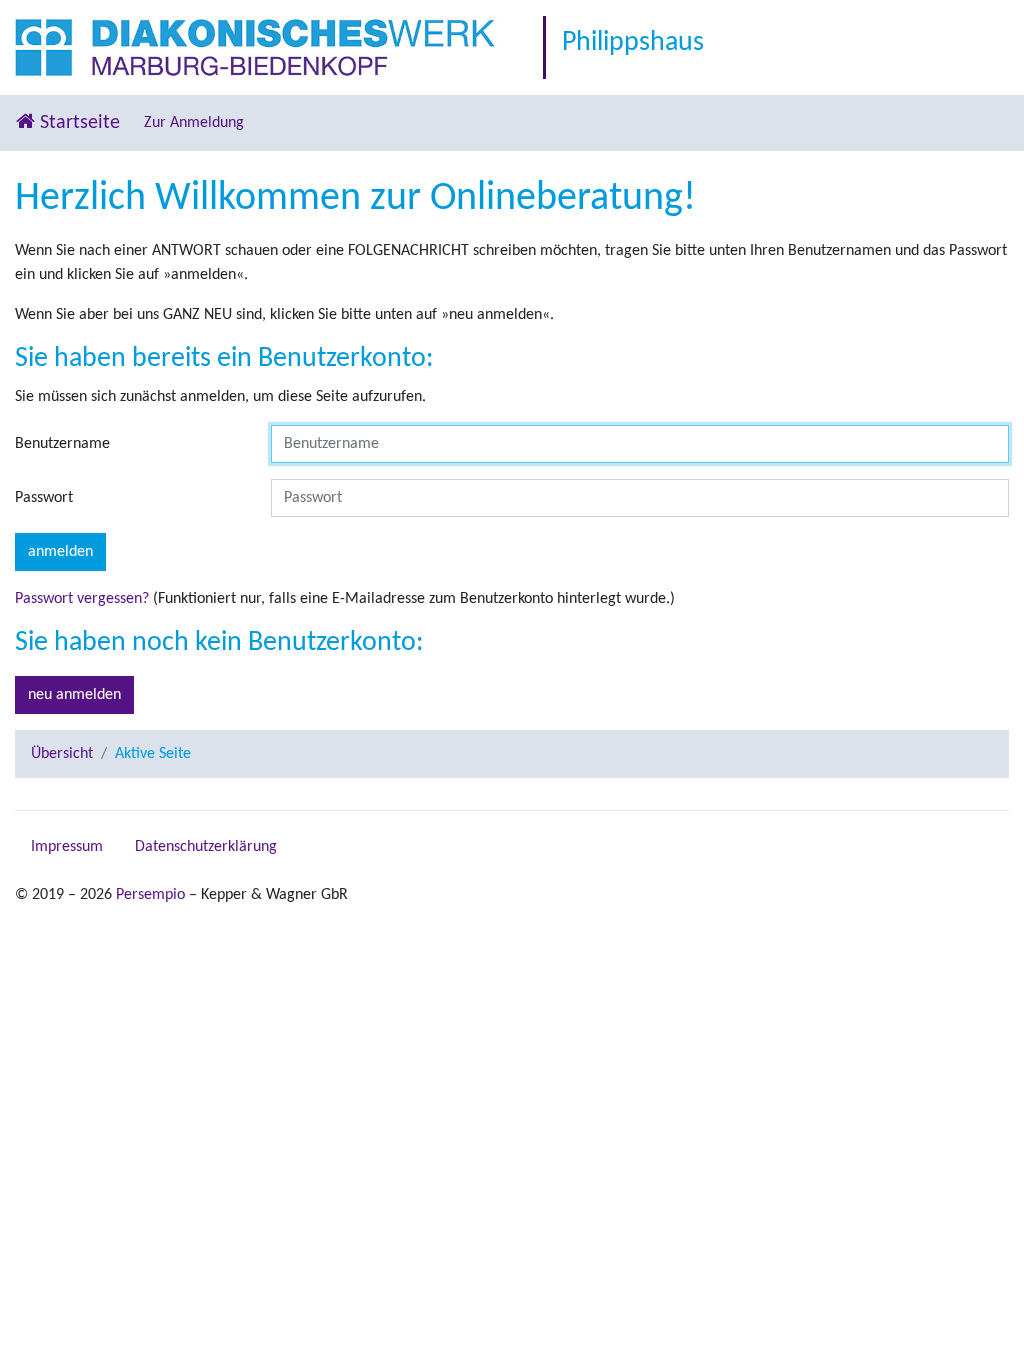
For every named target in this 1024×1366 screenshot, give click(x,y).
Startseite (77, 123)
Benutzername (62, 444)
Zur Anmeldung (194, 123)
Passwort (44, 498)
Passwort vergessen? (82, 599)
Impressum (67, 847)
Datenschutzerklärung (206, 847)
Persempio (150, 895)
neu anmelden (74, 695)
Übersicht (62, 754)
